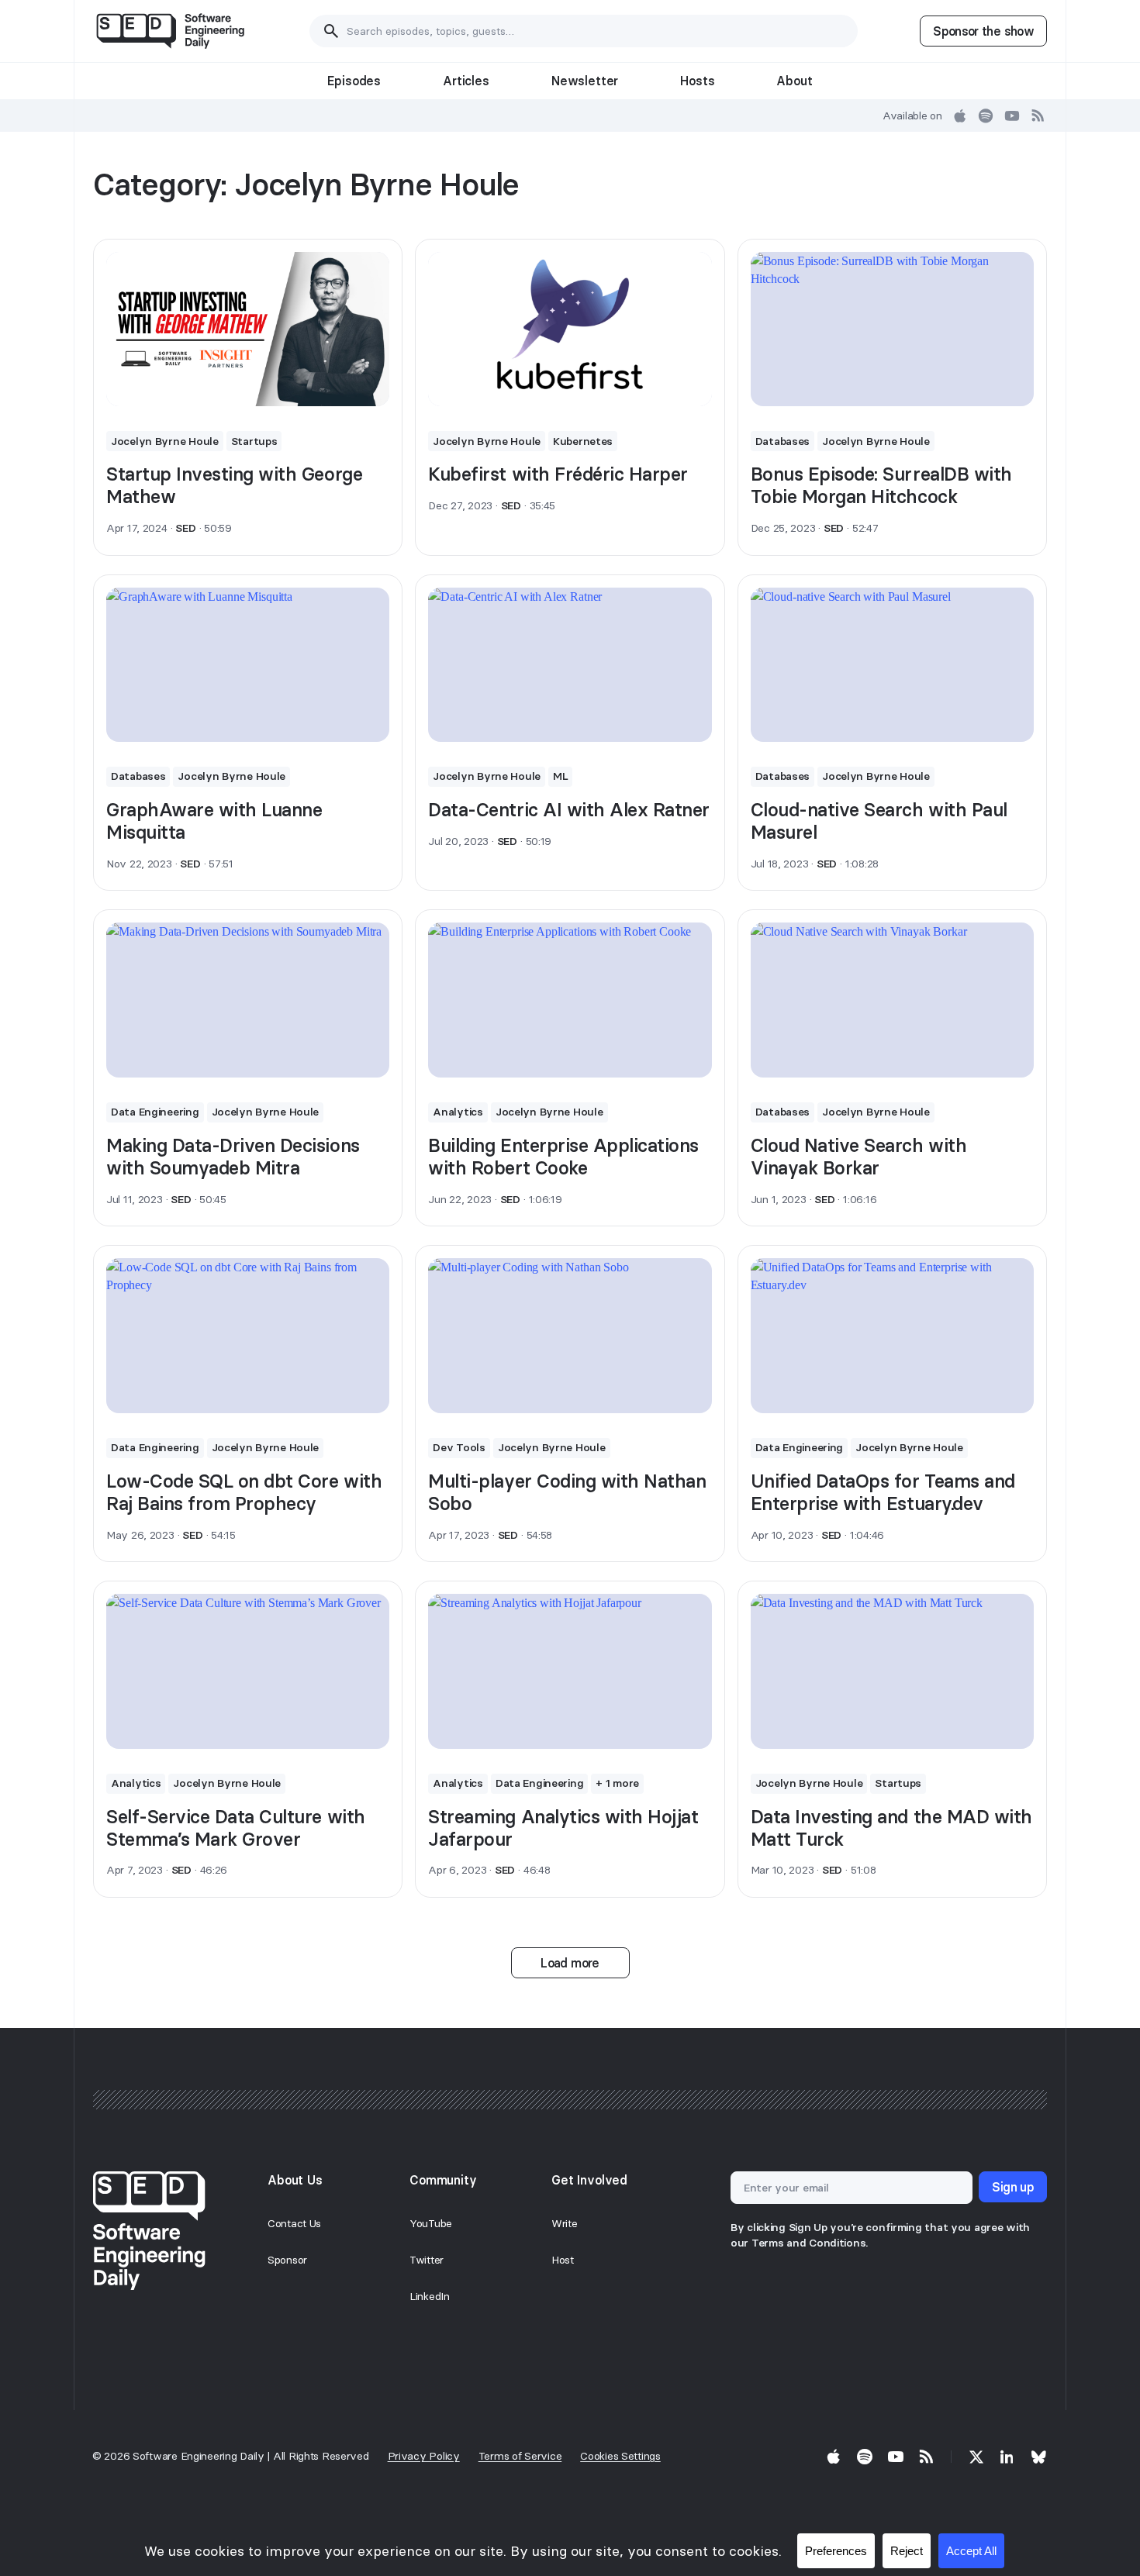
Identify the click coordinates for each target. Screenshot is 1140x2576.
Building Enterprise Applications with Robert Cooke (563, 1157)
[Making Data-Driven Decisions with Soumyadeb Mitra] (248, 1000)
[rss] (1038, 116)
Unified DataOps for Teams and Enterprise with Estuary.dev (883, 1492)
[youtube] (1012, 116)
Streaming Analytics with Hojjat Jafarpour (563, 1828)
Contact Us (294, 2223)
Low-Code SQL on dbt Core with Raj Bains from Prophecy (244, 1492)
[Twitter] (976, 2457)
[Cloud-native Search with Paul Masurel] (892, 665)
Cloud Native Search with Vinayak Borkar (858, 1157)
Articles (466, 81)
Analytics (458, 1112)
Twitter (427, 2260)
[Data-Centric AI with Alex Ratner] (570, 665)
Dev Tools (459, 1447)
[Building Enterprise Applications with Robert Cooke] (570, 1000)
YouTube (431, 2223)
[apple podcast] (960, 116)
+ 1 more (617, 1783)
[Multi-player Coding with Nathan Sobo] (570, 1336)
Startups (254, 441)
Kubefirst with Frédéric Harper (558, 474)
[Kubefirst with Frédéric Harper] (570, 329)
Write (565, 2223)
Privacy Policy (424, 2456)
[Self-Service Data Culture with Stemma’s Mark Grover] (248, 1671)
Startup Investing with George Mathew (234, 485)
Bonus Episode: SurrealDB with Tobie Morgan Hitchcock (881, 485)
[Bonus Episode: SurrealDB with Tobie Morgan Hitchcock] (892, 329)
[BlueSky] (1038, 2457)
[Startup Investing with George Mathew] (248, 329)
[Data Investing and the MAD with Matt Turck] (892, 1671)
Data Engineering (155, 1112)
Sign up (1013, 2187)
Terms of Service (520, 2456)
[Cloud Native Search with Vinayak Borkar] (892, 1000)
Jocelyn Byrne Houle (165, 441)
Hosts (697, 81)
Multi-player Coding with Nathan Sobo (567, 1492)
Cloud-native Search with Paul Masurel (879, 821)
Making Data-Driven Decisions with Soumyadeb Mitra (233, 1157)
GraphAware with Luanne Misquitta (214, 821)
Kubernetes (583, 441)
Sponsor (287, 2260)
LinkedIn (430, 2296)
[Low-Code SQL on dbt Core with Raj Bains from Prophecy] (248, 1336)
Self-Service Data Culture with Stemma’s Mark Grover (236, 1828)
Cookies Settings (620, 2456)
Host (563, 2260)
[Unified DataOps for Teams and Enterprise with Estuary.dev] (892, 1336)
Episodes (354, 81)
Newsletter (585, 81)
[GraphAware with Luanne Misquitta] (248, 665)
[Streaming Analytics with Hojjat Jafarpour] (570, 1671)
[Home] (170, 31)
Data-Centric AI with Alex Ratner (569, 810)
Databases (782, 441)
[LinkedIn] (1007, 2457)
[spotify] (986, 116)
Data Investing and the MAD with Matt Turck (891, 1828)
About (794, 81)
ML (560, 776)
